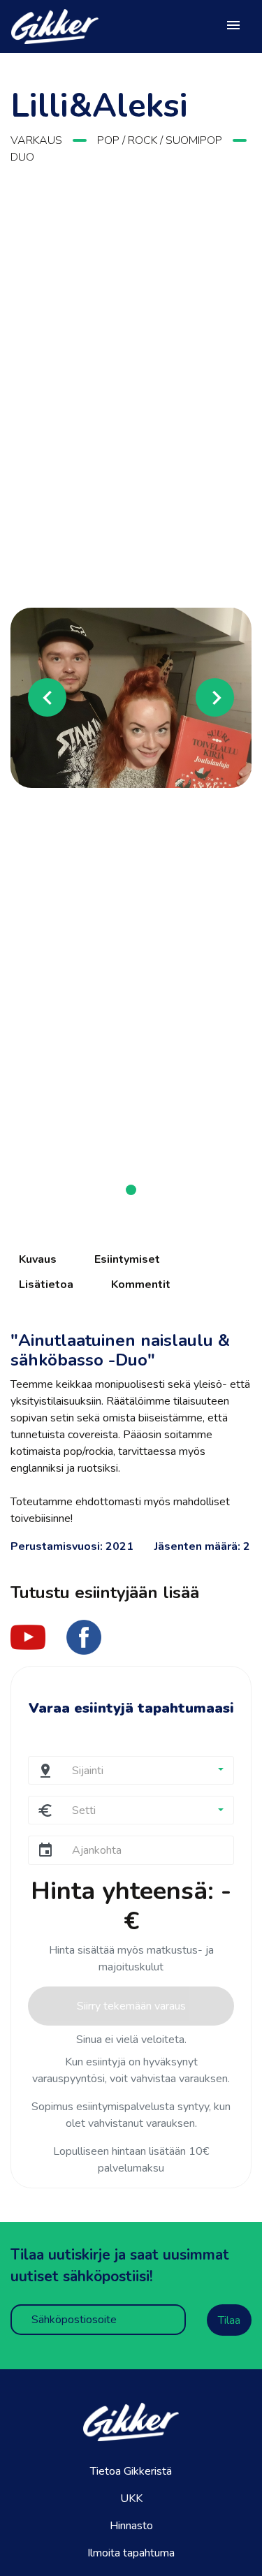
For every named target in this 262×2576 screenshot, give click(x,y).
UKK (131, 2498)
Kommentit (141, 1285)
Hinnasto (131, 2526)
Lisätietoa (46, 1285)
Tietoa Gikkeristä (131, 2471)
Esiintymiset (127, 1259)
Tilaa (229, 2320)
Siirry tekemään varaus (131, 2006)
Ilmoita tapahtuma (131, 2553)
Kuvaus (38, 1259)
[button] (29, 697)
